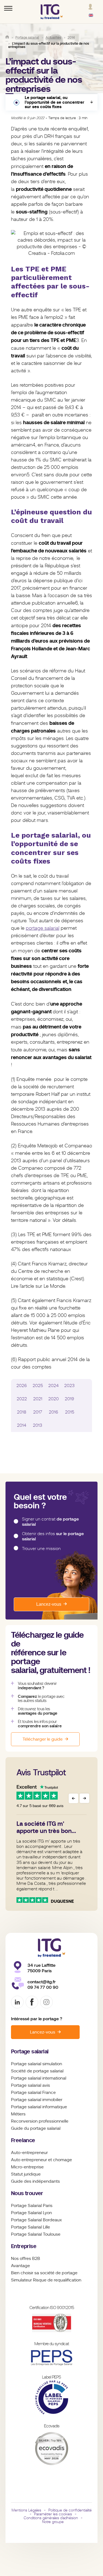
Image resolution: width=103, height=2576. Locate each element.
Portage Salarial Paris (32, 2206)
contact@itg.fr (42, 1982)
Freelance (23, 2140)
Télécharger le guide (43, 1739)
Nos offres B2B (26, 2259)
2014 (22, 1425)
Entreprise (24, 2246)
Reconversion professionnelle (40, 2121)
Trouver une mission (41, 1549)
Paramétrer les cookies (53, 2514)
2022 (22, 1399)
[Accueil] (7, 37)
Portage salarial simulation (37, 2064)
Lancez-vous (49, 1604)
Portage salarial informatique (39, 2107)
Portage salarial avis (30, 2085)
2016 (54, 1412)
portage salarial (43, 928)
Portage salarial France (33, 2093)
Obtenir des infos (53, 1536)
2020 (54, 1399)
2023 (69, 1386)
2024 (54, 1386)
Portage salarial (30, 2052)
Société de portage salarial (37, 2071)
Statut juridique (26, 2174)
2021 (38, 1399)
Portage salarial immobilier (37, 2100)
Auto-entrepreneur (29, 2153)
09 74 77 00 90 (43, 1987)
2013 (38, 1425)
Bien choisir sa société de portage (44, 2273)
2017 (38, 1412)
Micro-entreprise (27, 2167)
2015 (70, 1412)
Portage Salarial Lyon (31, 2213)
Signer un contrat (50, 1522)
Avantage (20, 2266)
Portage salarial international (39, 2078)
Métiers (18, 2114)
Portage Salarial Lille (30, 2227)
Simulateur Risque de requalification (46, 2280)
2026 (22, 1386)
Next (84, 1798)
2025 (38, 1386)
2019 (69, 1399)
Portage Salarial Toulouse (36, 2234)
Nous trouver (27, 2193)
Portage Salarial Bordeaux (36, 2220)
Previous (73, 1798)
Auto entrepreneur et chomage (41, 2160)
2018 (22, 1412)
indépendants (46, 2181)
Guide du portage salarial (36, 2128)
